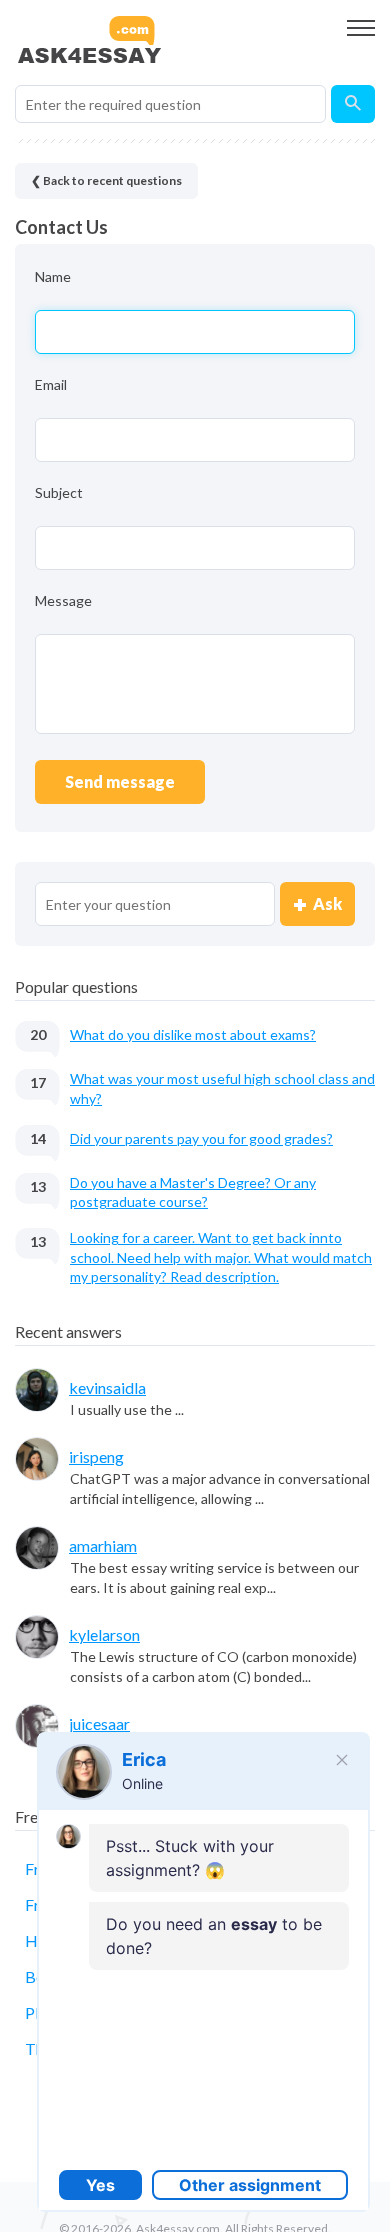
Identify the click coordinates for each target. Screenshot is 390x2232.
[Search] (353, 104)
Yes (100, 2185)
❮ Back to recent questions (106, 180)
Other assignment (250, 2185)
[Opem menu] (361, 28)
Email (51, 384)
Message (63, 600)
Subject (59, 492)
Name (53, 276)
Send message (120, 781)
